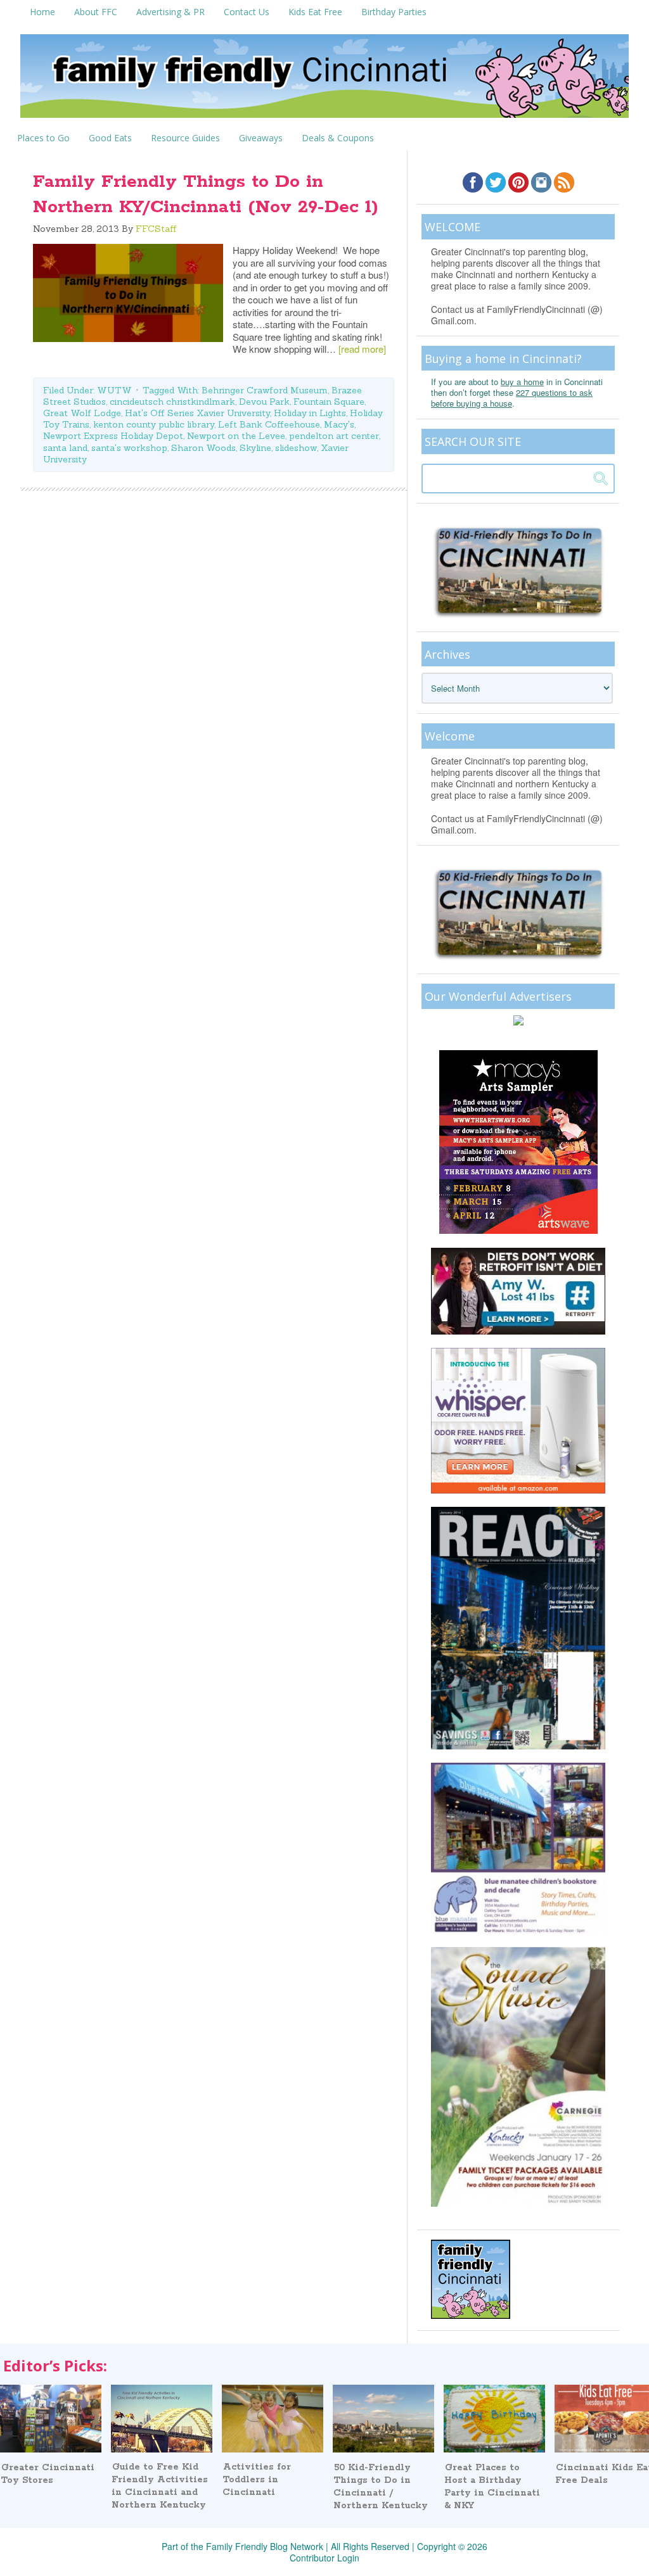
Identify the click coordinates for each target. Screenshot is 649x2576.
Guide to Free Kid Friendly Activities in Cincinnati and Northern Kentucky (160, 2486)
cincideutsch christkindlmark (172, 402)
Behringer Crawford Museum (265, 390)
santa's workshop (129, 448)
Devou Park (264, 402)
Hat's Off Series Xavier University (197, 413)
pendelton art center (334, 436)
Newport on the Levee (236, 436)
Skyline (255, 448)
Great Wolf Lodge (82, 413)
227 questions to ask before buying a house (512, 398)
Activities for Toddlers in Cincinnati (257, 2480)
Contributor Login (324, 2558)
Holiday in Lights (310, 413)
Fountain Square (329, 402)
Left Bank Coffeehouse (269, 424)
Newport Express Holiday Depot (113, 436)
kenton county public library (154, 424)
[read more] (362, 349)
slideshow (296, 448)
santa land (65, 448)
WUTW (114, 390)
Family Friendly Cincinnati (324, 80)
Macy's (339, 424)
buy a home (522, 382)
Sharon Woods (203, 448)
